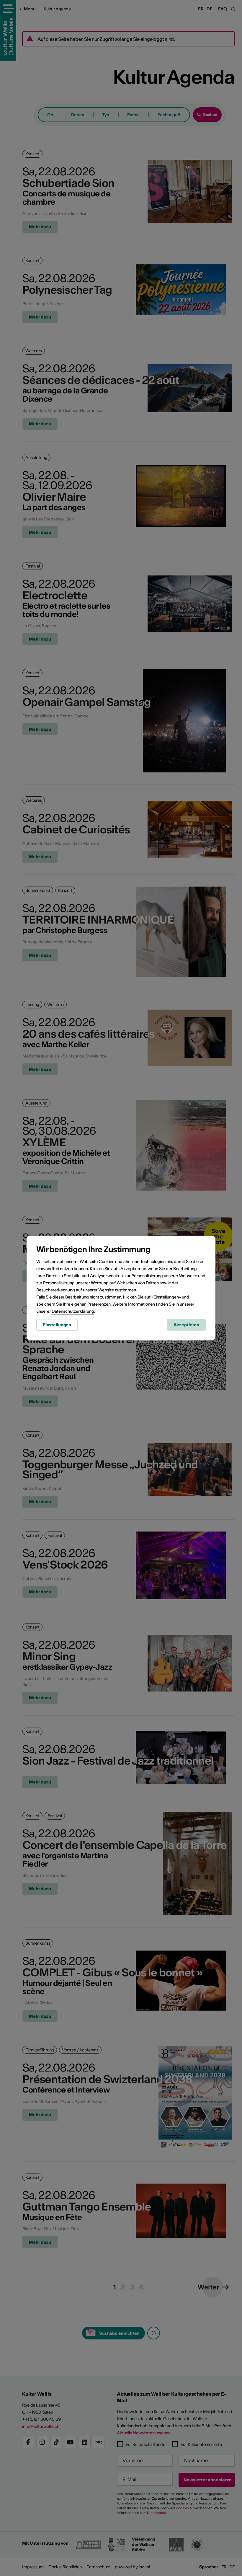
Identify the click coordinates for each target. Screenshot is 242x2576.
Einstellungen (57, 1325)
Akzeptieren (187, 1325)
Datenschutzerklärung (73, 1311)
